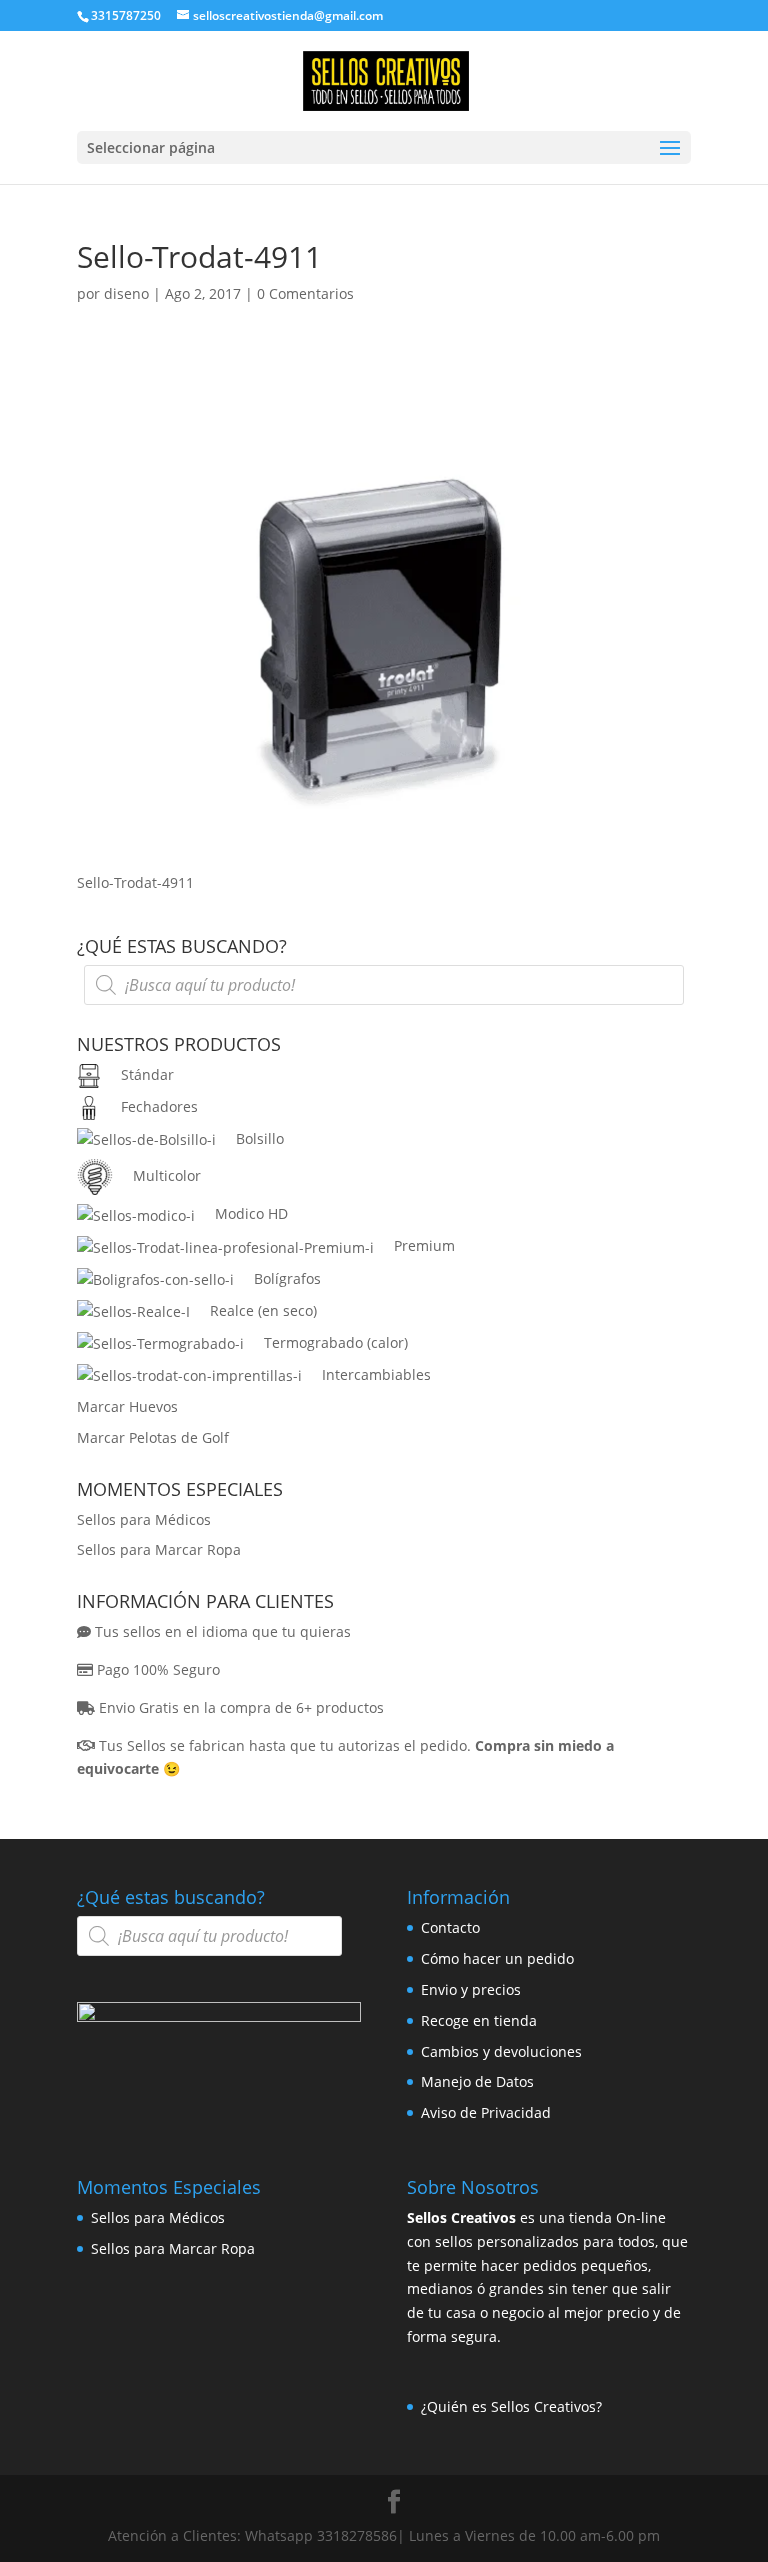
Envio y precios (471, 1989)
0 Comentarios (305, 293)
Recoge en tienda (479, 2020)
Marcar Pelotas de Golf (153, 1437)
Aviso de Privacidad (486, 2112)
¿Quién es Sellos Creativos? (511, 2406)
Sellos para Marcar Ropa (159, 1549)
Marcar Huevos (127, 1406)
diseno (126, 293)
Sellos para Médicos (144, 1519)
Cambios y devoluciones (501, 2051)
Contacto (450, 1927)
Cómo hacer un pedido (497, 1958)
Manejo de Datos (477, 2081)
